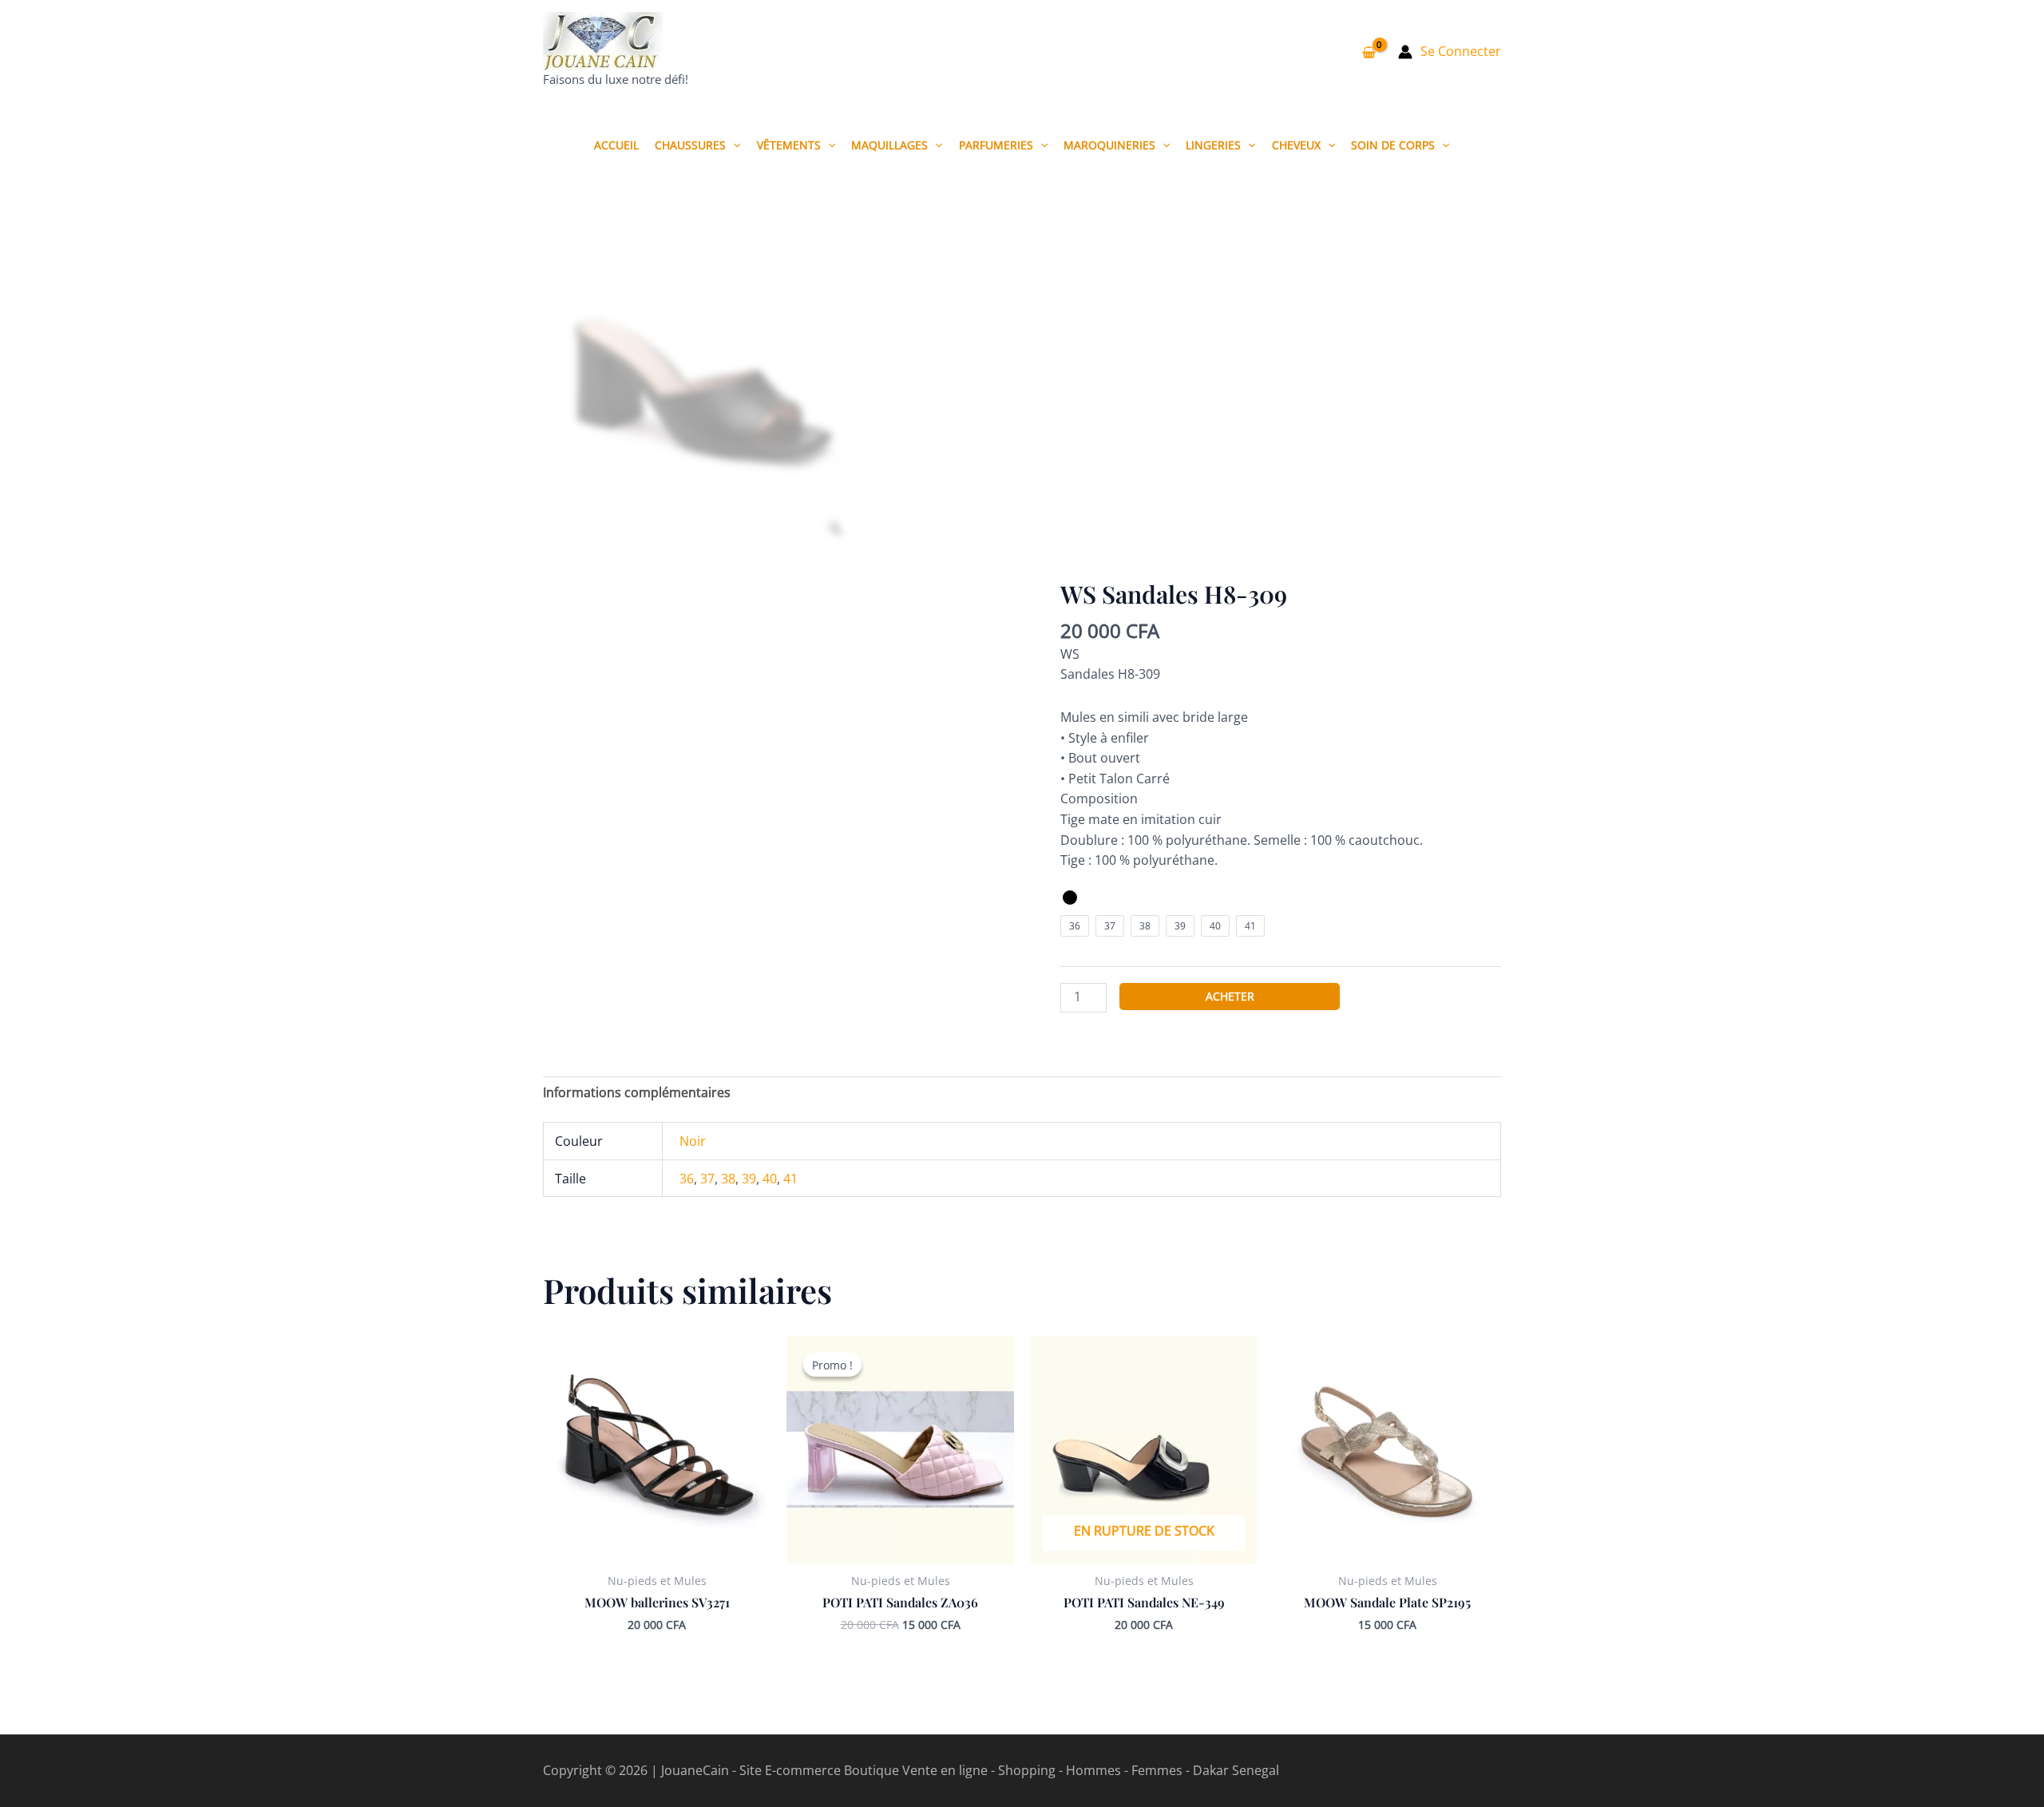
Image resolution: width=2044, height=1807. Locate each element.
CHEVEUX (1296, 145)
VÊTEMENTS (789, 145)
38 (728, 1179)
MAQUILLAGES (889, 145)
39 (749, 1179)
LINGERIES (1213, 145)
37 (707, 1179)
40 (770, 1179)
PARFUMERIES (996, 145)
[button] (733, 145)
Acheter (1230, 996)
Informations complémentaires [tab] (637, 1092)
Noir (693, 1141)
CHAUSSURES (690, 145)
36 (687, 1179)
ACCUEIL (616, 145)
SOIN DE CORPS (1393, 145)
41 (790, 1179)
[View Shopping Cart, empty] (1369, 52)
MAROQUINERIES (1109, 145)
